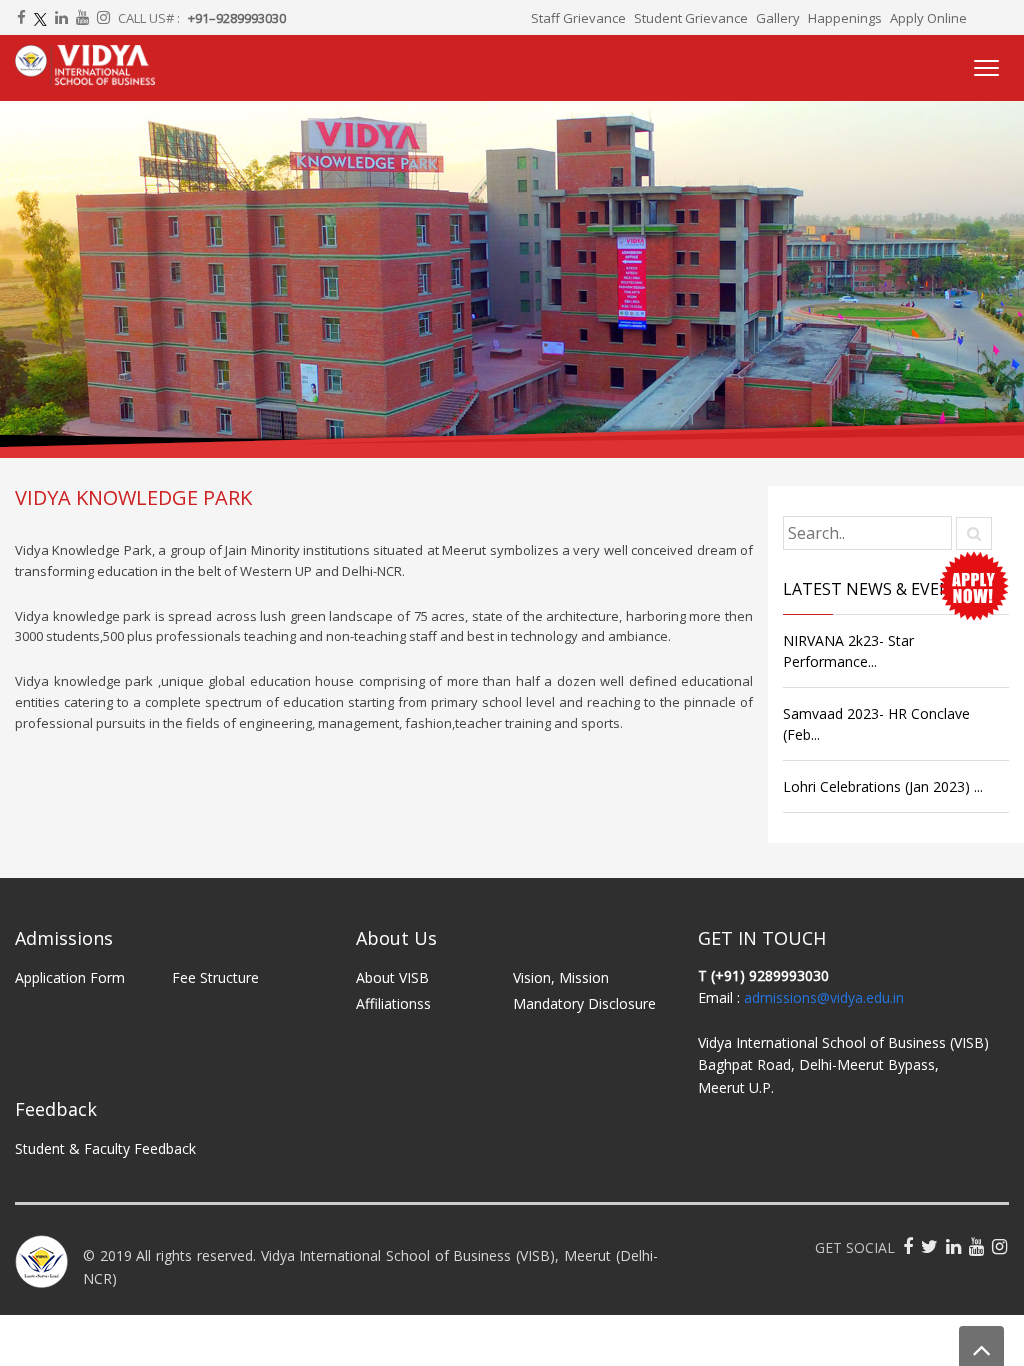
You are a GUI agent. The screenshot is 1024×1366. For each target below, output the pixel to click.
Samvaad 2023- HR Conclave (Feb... (876, 724)
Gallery (778, 18)
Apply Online (928, 18)
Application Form (70, 977)
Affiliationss (393, 1003)
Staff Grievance (578, 18)
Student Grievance (691, 18)
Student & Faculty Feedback (105, 1148)
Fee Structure (215, 977)
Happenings (845, 18)
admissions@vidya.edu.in (824, 997)
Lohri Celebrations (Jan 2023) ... (883, 786)
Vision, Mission (561, 977)
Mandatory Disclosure (584, 1003)
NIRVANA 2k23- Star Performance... (848, 651)
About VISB (392, 977)
